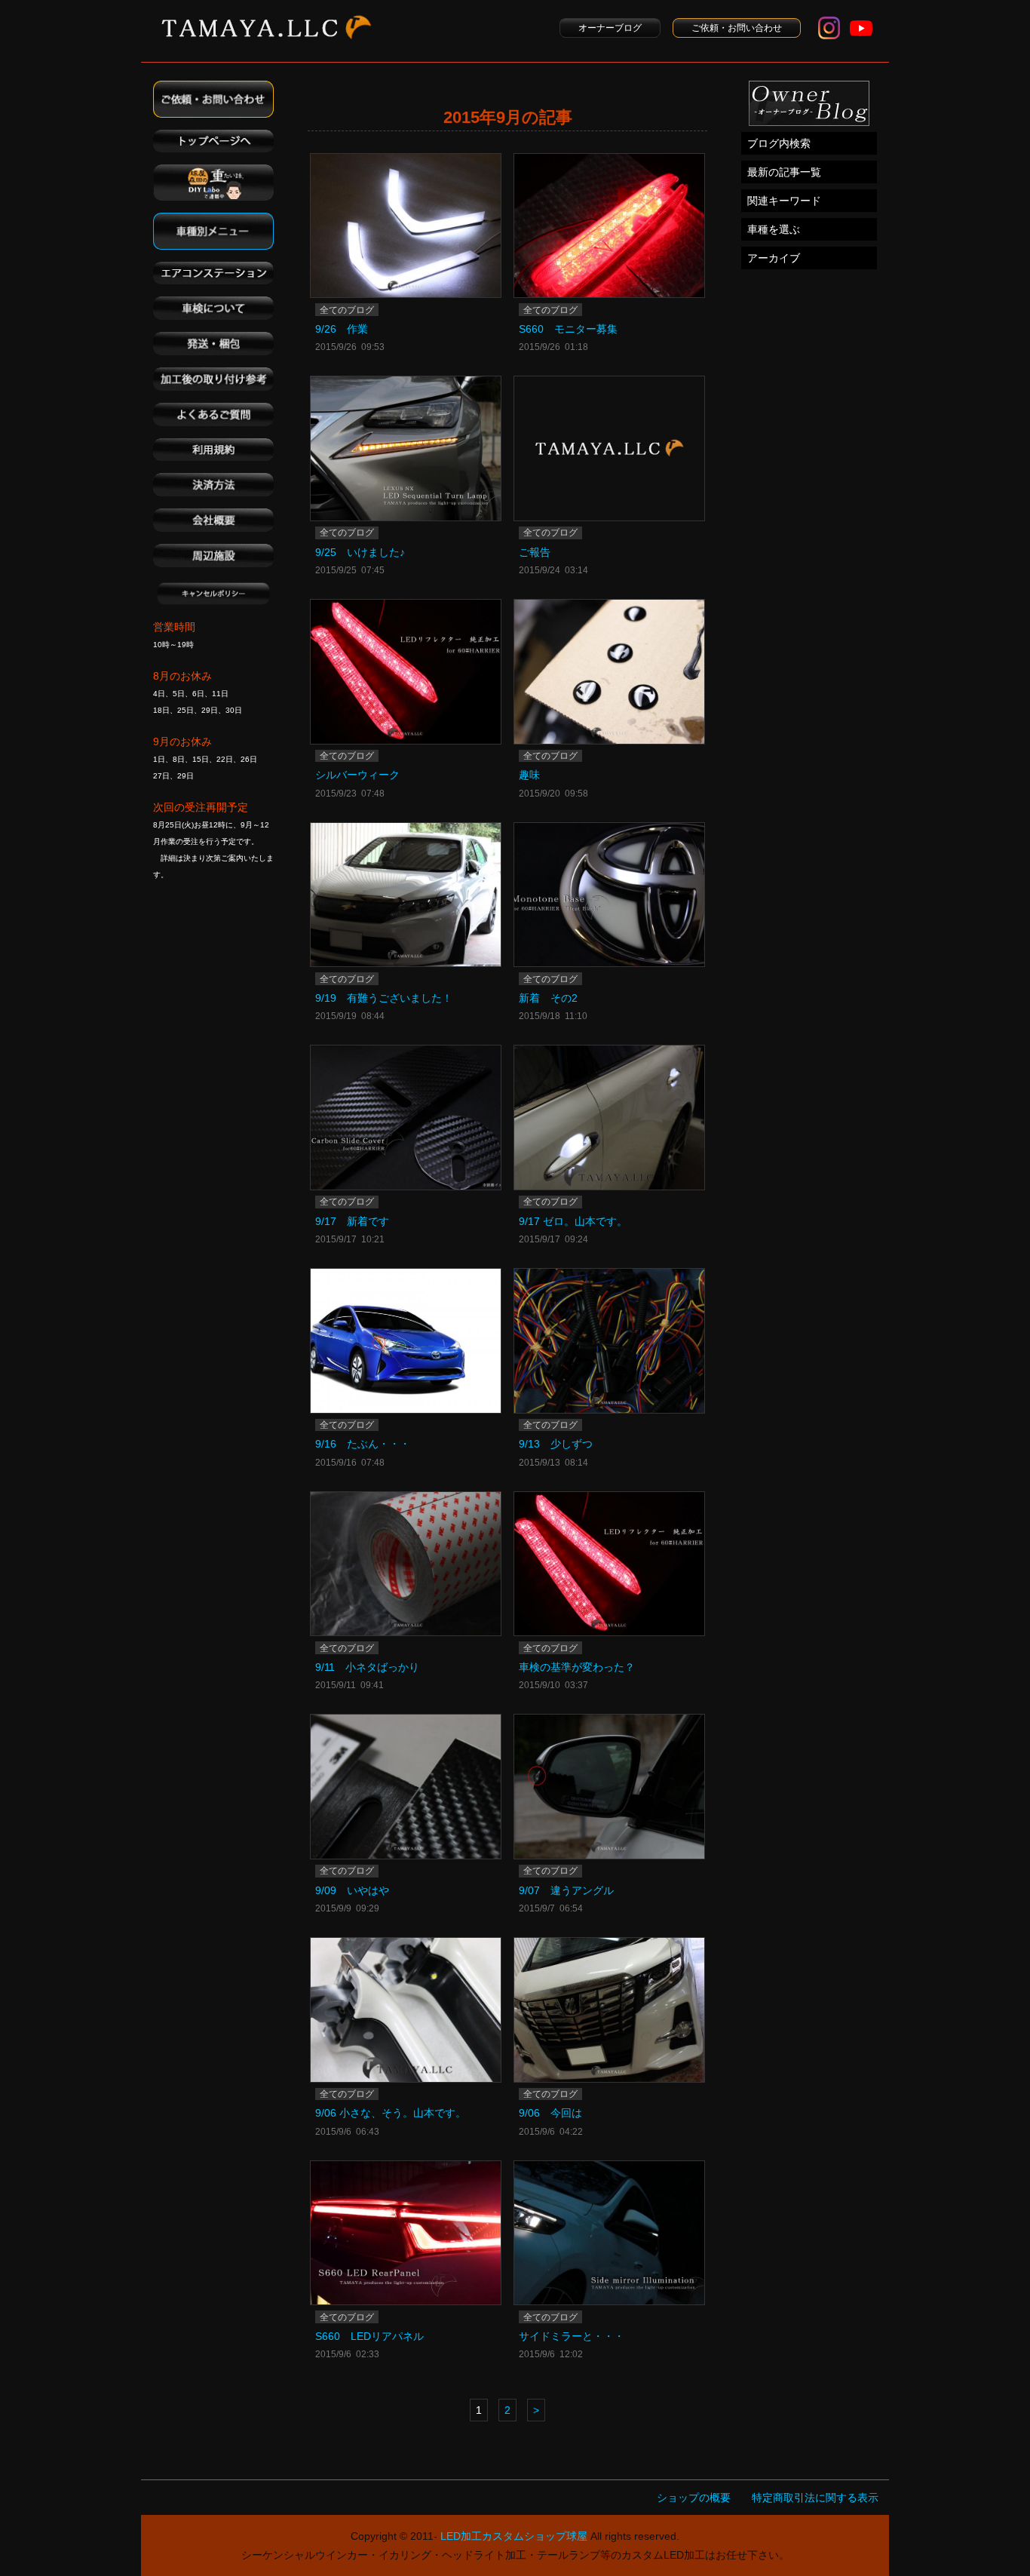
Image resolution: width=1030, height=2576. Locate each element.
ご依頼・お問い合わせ (737, 28)
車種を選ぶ (774, 229)
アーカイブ (774, 258)
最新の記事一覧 (784, 172)
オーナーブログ (610, 28)
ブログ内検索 (779, 143)
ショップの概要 (694, 2498)
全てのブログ (347, 310)
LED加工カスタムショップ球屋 (514, 2536)
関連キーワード (784, 201)
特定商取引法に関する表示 (815, 2498)
